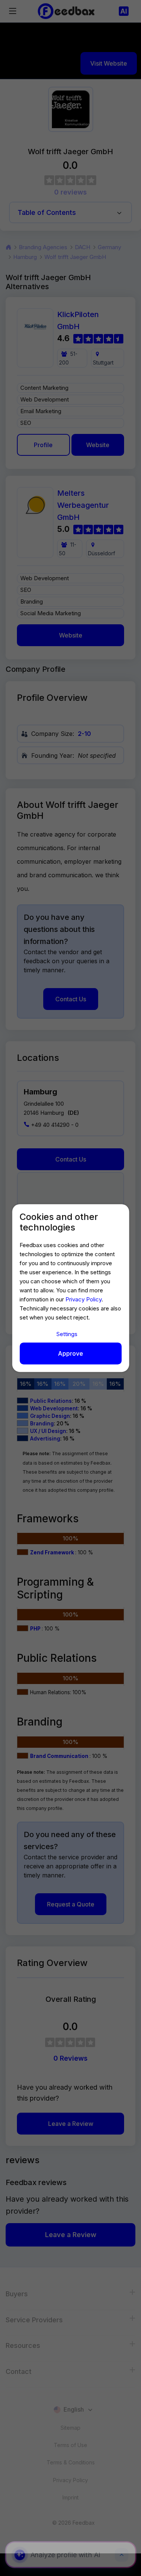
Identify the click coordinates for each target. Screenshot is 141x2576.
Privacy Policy (83, 1299)
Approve (70, 1353)
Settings (67, 1334)
